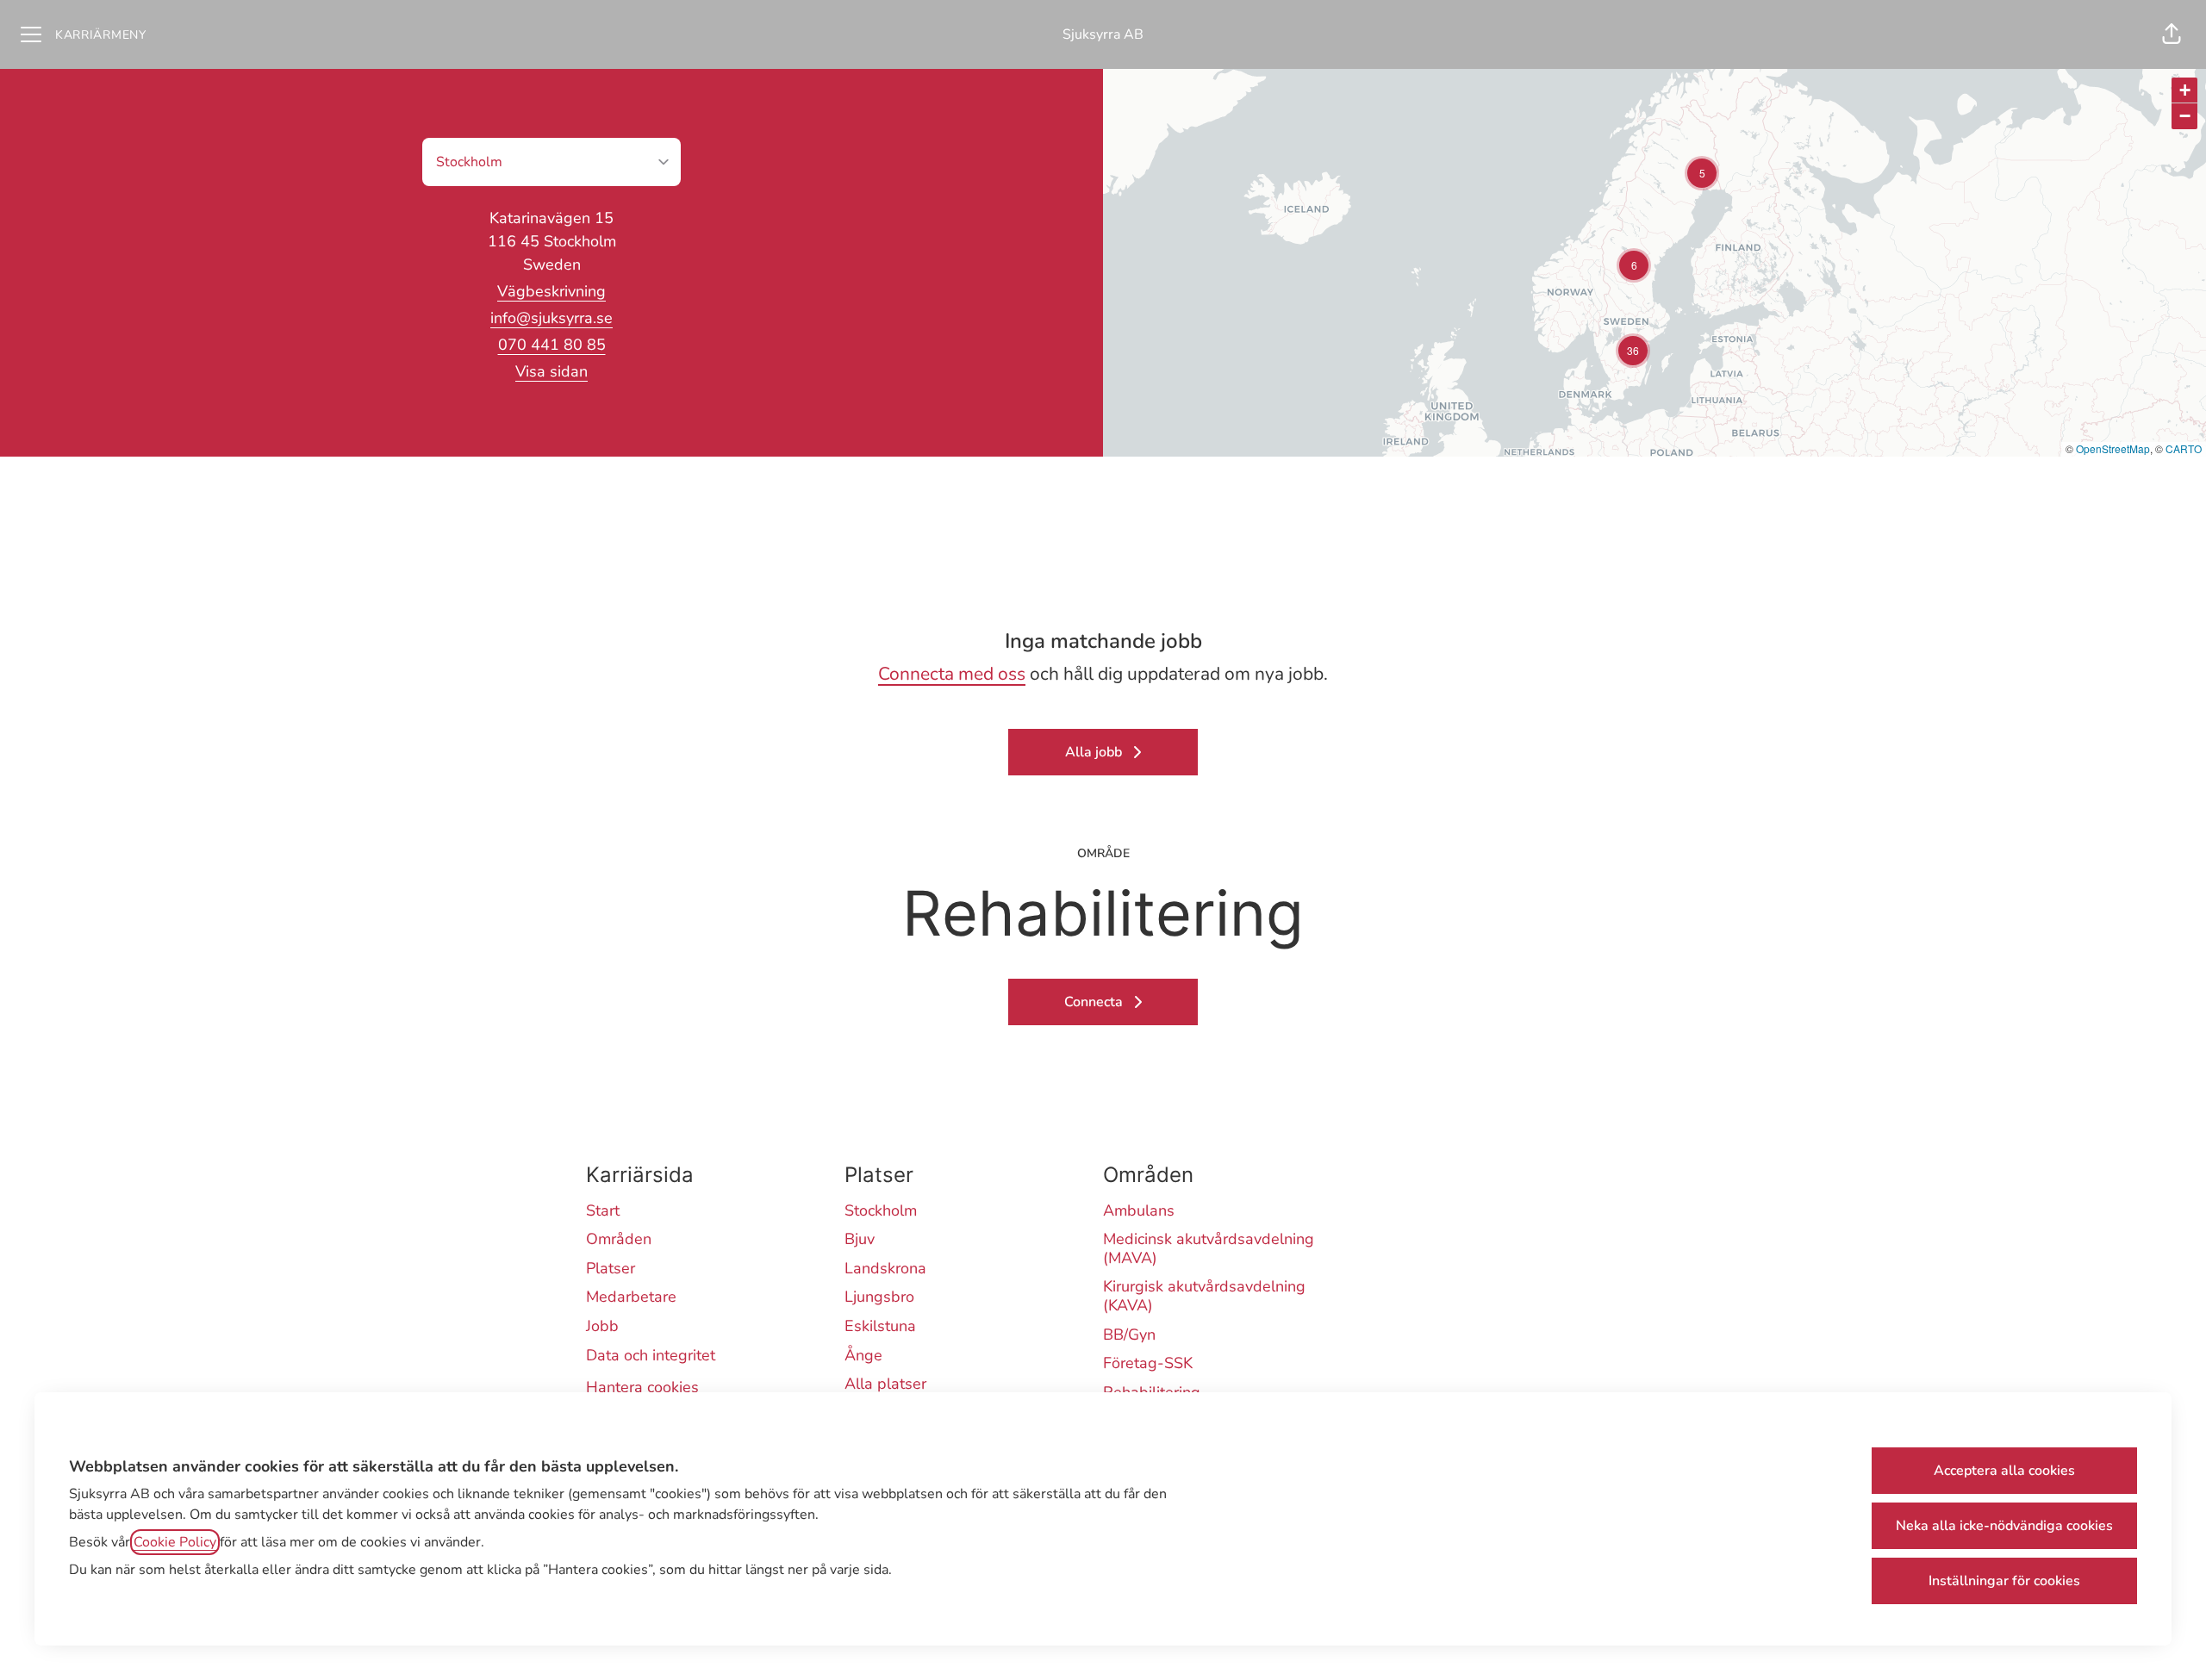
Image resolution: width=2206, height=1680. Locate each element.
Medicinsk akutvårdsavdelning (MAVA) (1209, 1248)
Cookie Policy (175, 1542)
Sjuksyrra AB (1103, 34)
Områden (619, 1239)
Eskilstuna (880, 1326)
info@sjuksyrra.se (551, 318)
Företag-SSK (1148, 1363)
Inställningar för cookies (2004, 1581)
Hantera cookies (642, 1387)
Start (603, 1210)
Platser (611, 1268)
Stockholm (881, 1210)
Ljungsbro (879, 1297)
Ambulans (1139, 1210)
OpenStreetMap (2113, 448)
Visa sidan (551, 371)
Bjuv (860, 1239)
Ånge (863, 1355)
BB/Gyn (1129, 1335)
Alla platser (885, 1384)
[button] (2172, 34)
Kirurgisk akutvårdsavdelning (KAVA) (1204, 1296)
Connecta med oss (952, 674)
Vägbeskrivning (551, 291)
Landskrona (885, 1268)
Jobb (602, 1326)
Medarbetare (631, 1297)
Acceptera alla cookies (2004, 1471)
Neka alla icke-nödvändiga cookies (2004, 1526)
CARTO (2184, 448)
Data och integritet (651, 1355)
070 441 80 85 (552, 345)
